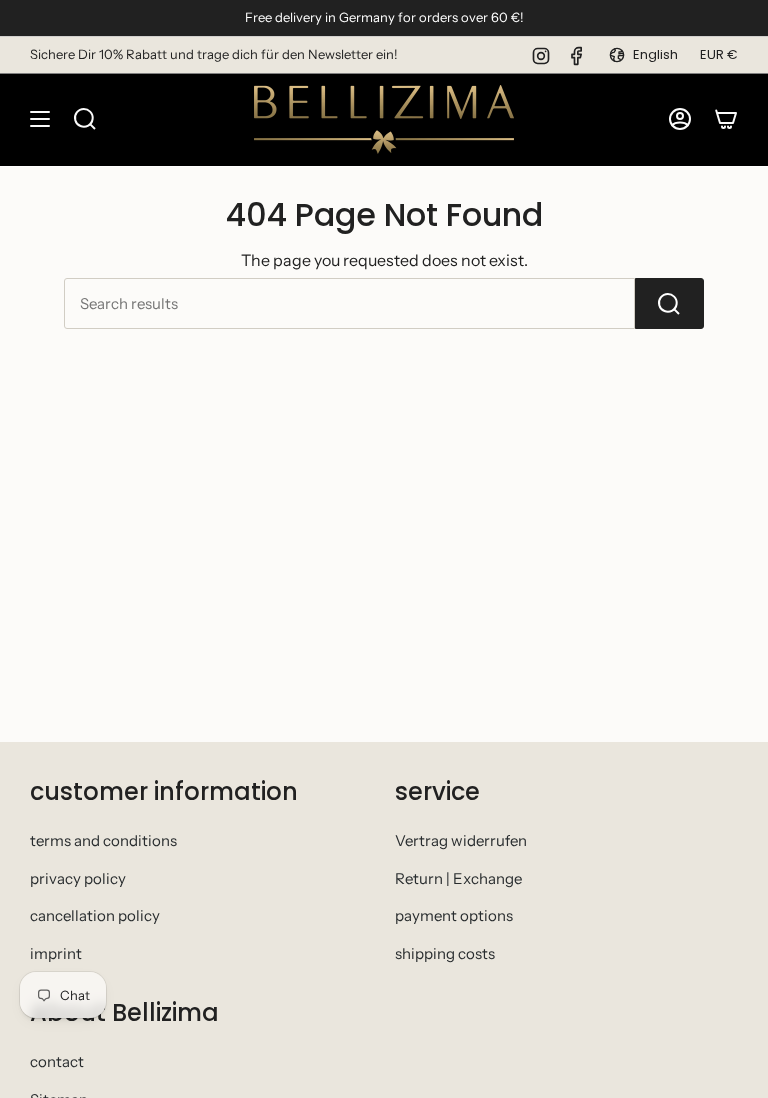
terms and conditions (103, 840)
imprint (56, 953)
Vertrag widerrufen (461, 840)
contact (57, 1061)
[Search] (669, 303)
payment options (454, 915)
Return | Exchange (458, 878)
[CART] (726, 119)
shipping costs (445, 953)
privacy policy (78, 878)
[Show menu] (40, 119)
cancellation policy (95, 915)
